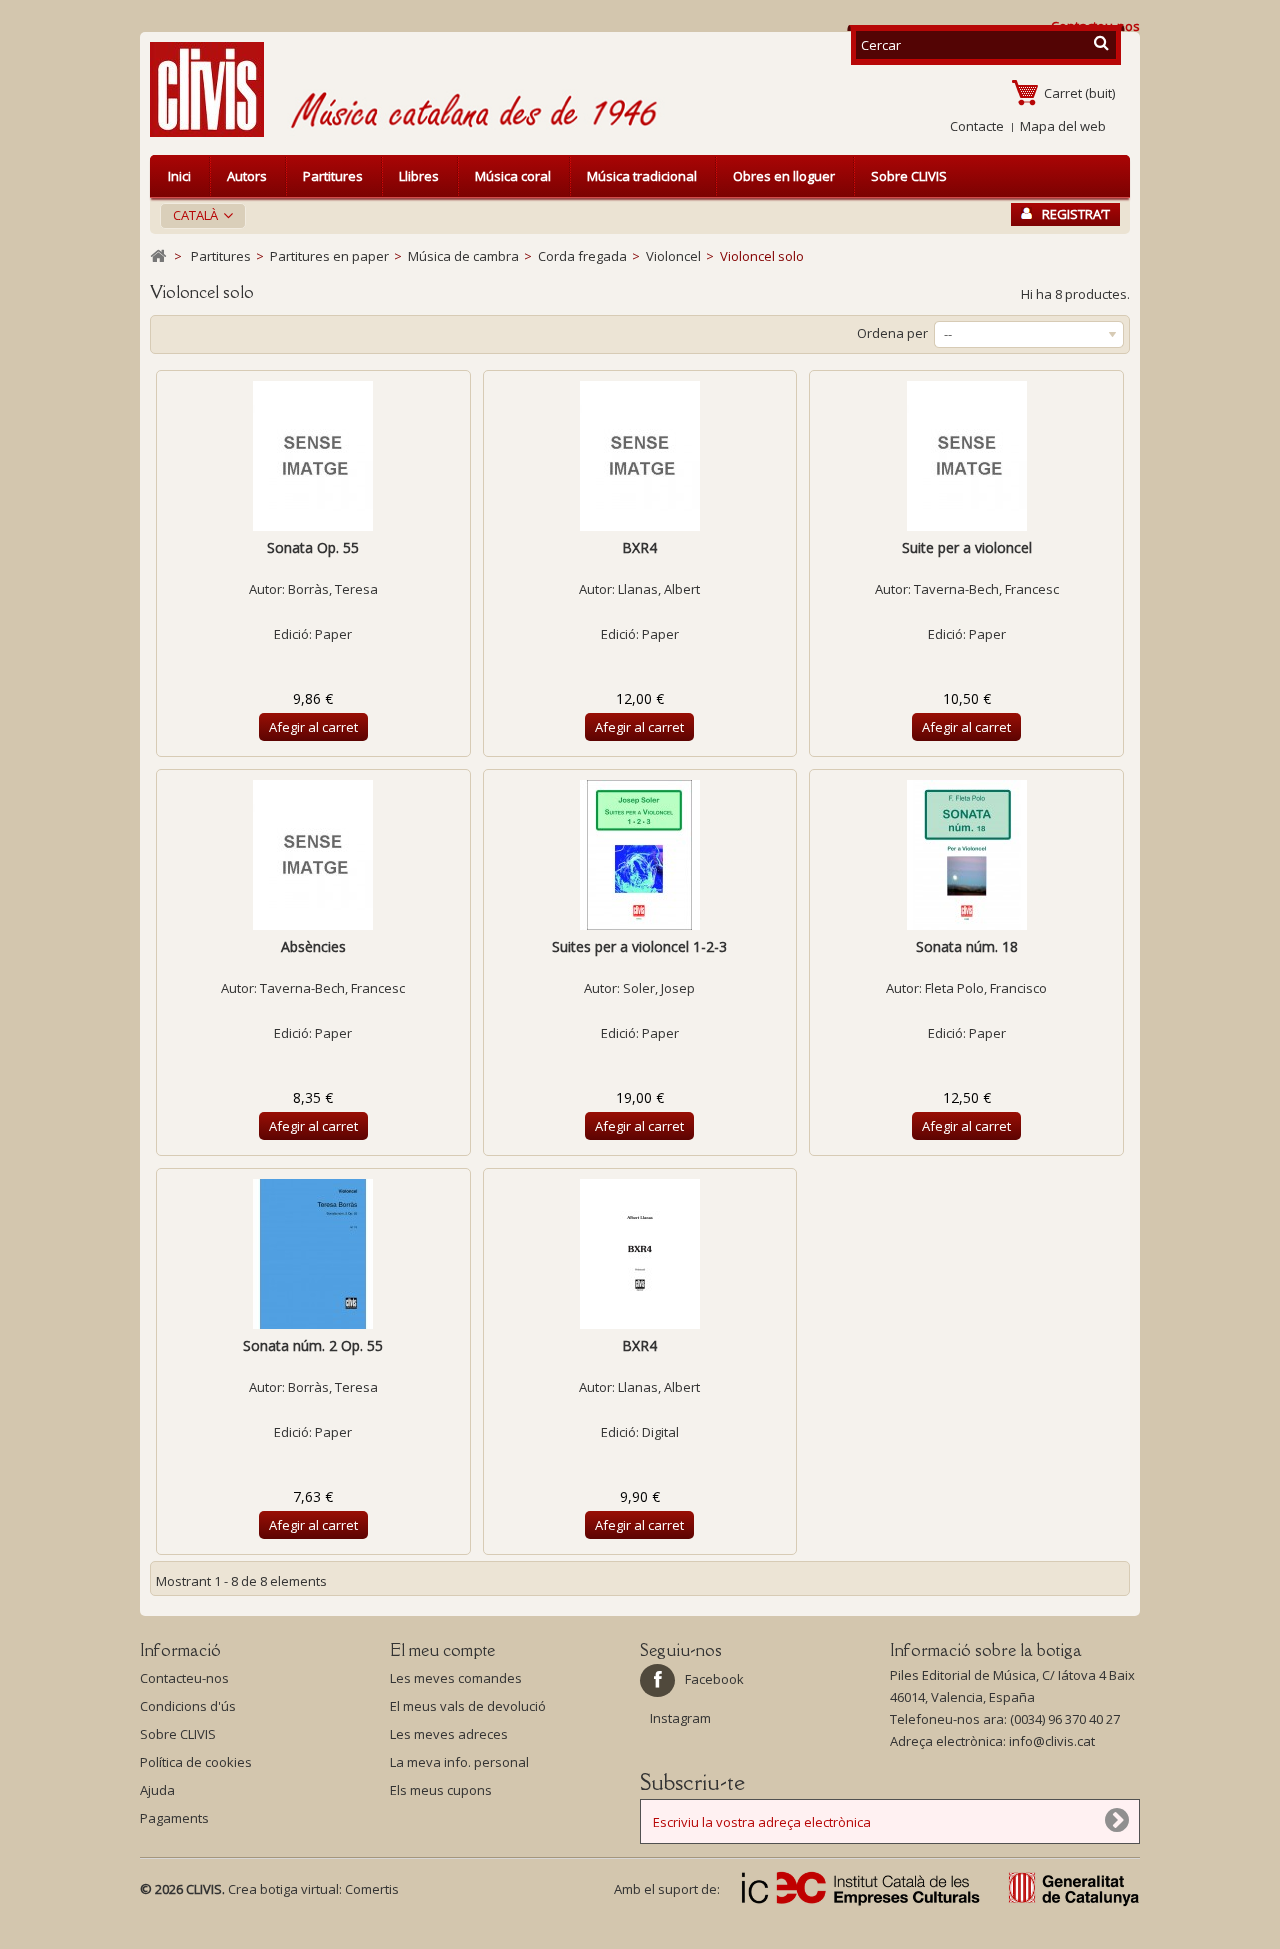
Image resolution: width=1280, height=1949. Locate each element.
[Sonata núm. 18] (966, 855)
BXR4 (639, 547)
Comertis (372, 1889)
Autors (247, 176)
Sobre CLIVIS (909, 176)
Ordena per (892, 333)
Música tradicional (642, 176)
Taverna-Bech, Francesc (986, 589)
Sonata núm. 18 (967, 946)
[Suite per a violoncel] (966, 456)
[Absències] (313, 855)
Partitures (333, 176)
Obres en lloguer (784, 176)
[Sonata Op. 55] (313, 456)
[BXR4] (640, 456)
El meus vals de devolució (468, 1706)
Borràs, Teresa (333, 589)
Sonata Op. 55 (313, 547)
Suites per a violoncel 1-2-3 (639, 946)
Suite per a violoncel (967, 547)
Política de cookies (196, 1762)
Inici (179, 176)
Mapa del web (1063, 126)
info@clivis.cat (1052, 1741)
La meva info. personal (459, 1762)
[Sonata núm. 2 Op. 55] (313, 1254)
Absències (313, 946)
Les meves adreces (449, 1734)
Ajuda (157, 1790)
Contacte (977, 126)
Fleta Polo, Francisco (986, 988)
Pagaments (174, 1818)
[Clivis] (215, 89)
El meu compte (442, 1650)
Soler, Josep (659, 988)
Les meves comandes (456, 1678)
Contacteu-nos (184, 1678)
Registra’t (1076, 214)
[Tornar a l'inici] (158, 256)
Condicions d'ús (188, 1706)
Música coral (513, 176)
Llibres (419, 176)
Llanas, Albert (659, 589)
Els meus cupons (441, 1790)
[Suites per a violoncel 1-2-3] (640, 855)
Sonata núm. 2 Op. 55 (313, 1345)
